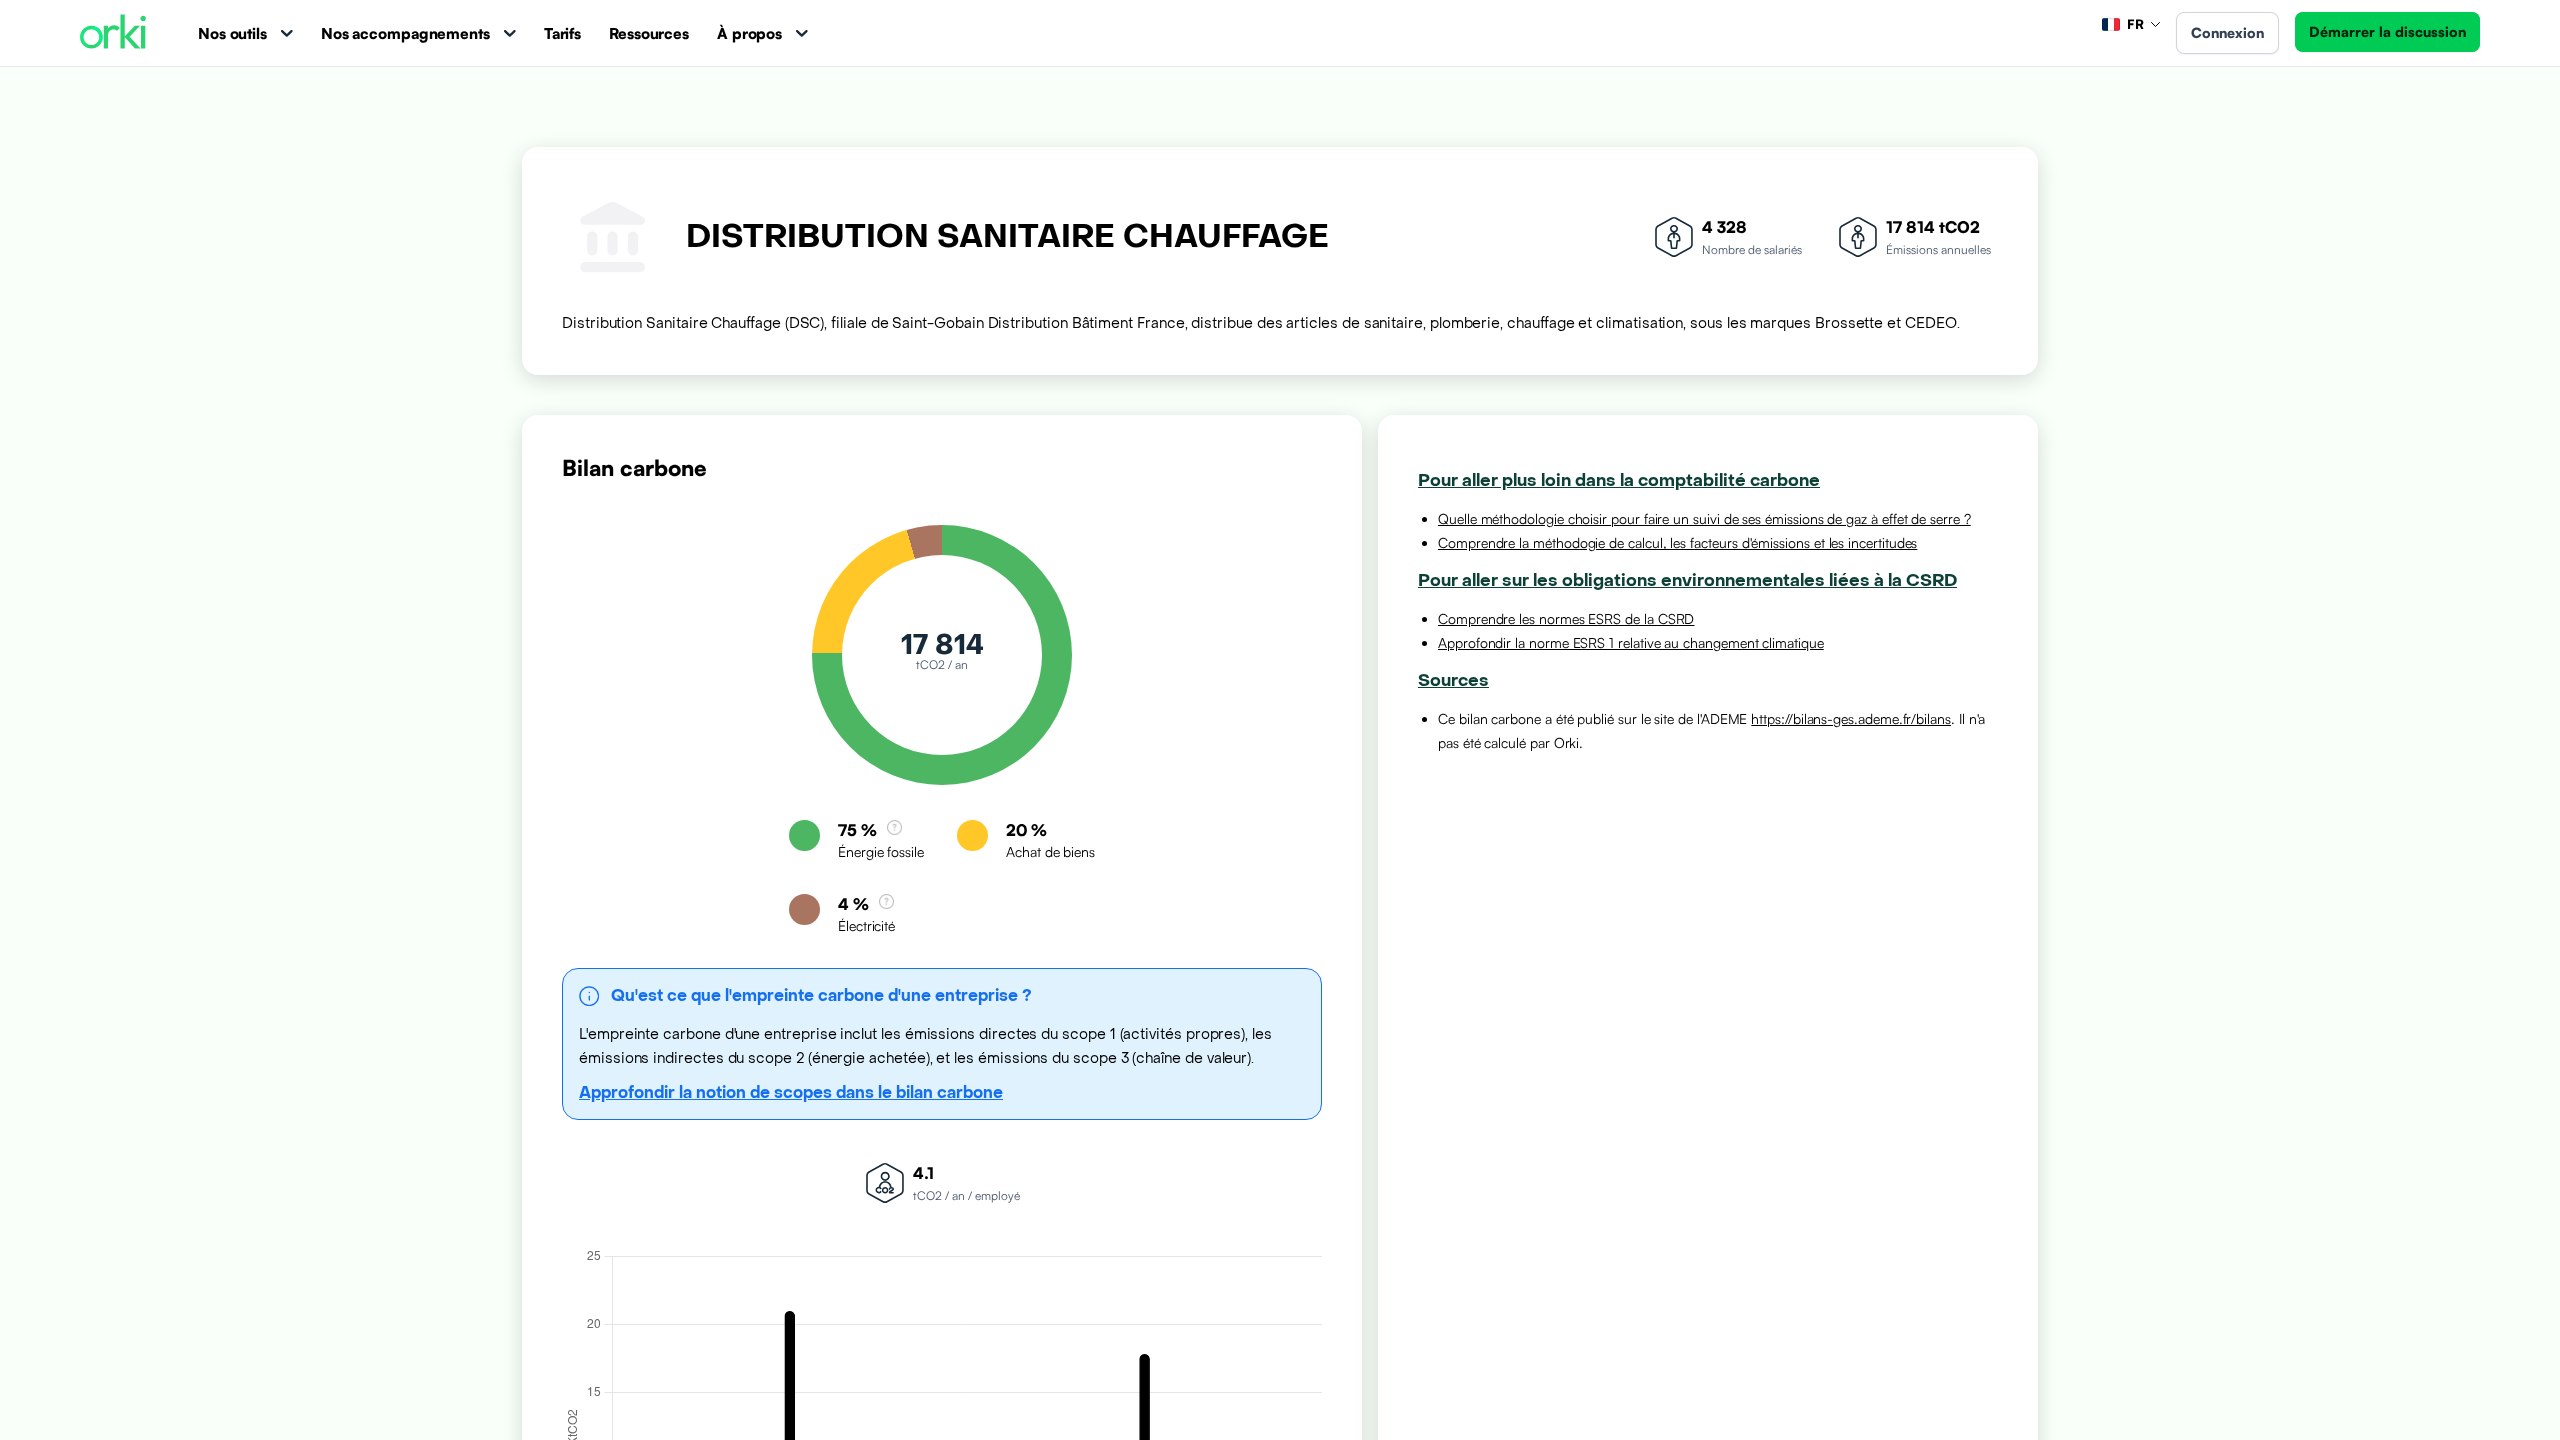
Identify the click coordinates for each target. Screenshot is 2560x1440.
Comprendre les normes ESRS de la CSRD (1566, 618)
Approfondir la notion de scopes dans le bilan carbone (791, 1092)
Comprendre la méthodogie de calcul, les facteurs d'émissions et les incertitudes (1677, 542)
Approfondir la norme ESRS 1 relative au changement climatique (1631, 642)
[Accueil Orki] (113, 33)
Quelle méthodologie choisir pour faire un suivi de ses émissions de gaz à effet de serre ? (1704, 518)
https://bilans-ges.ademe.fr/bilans (1851, 718)
